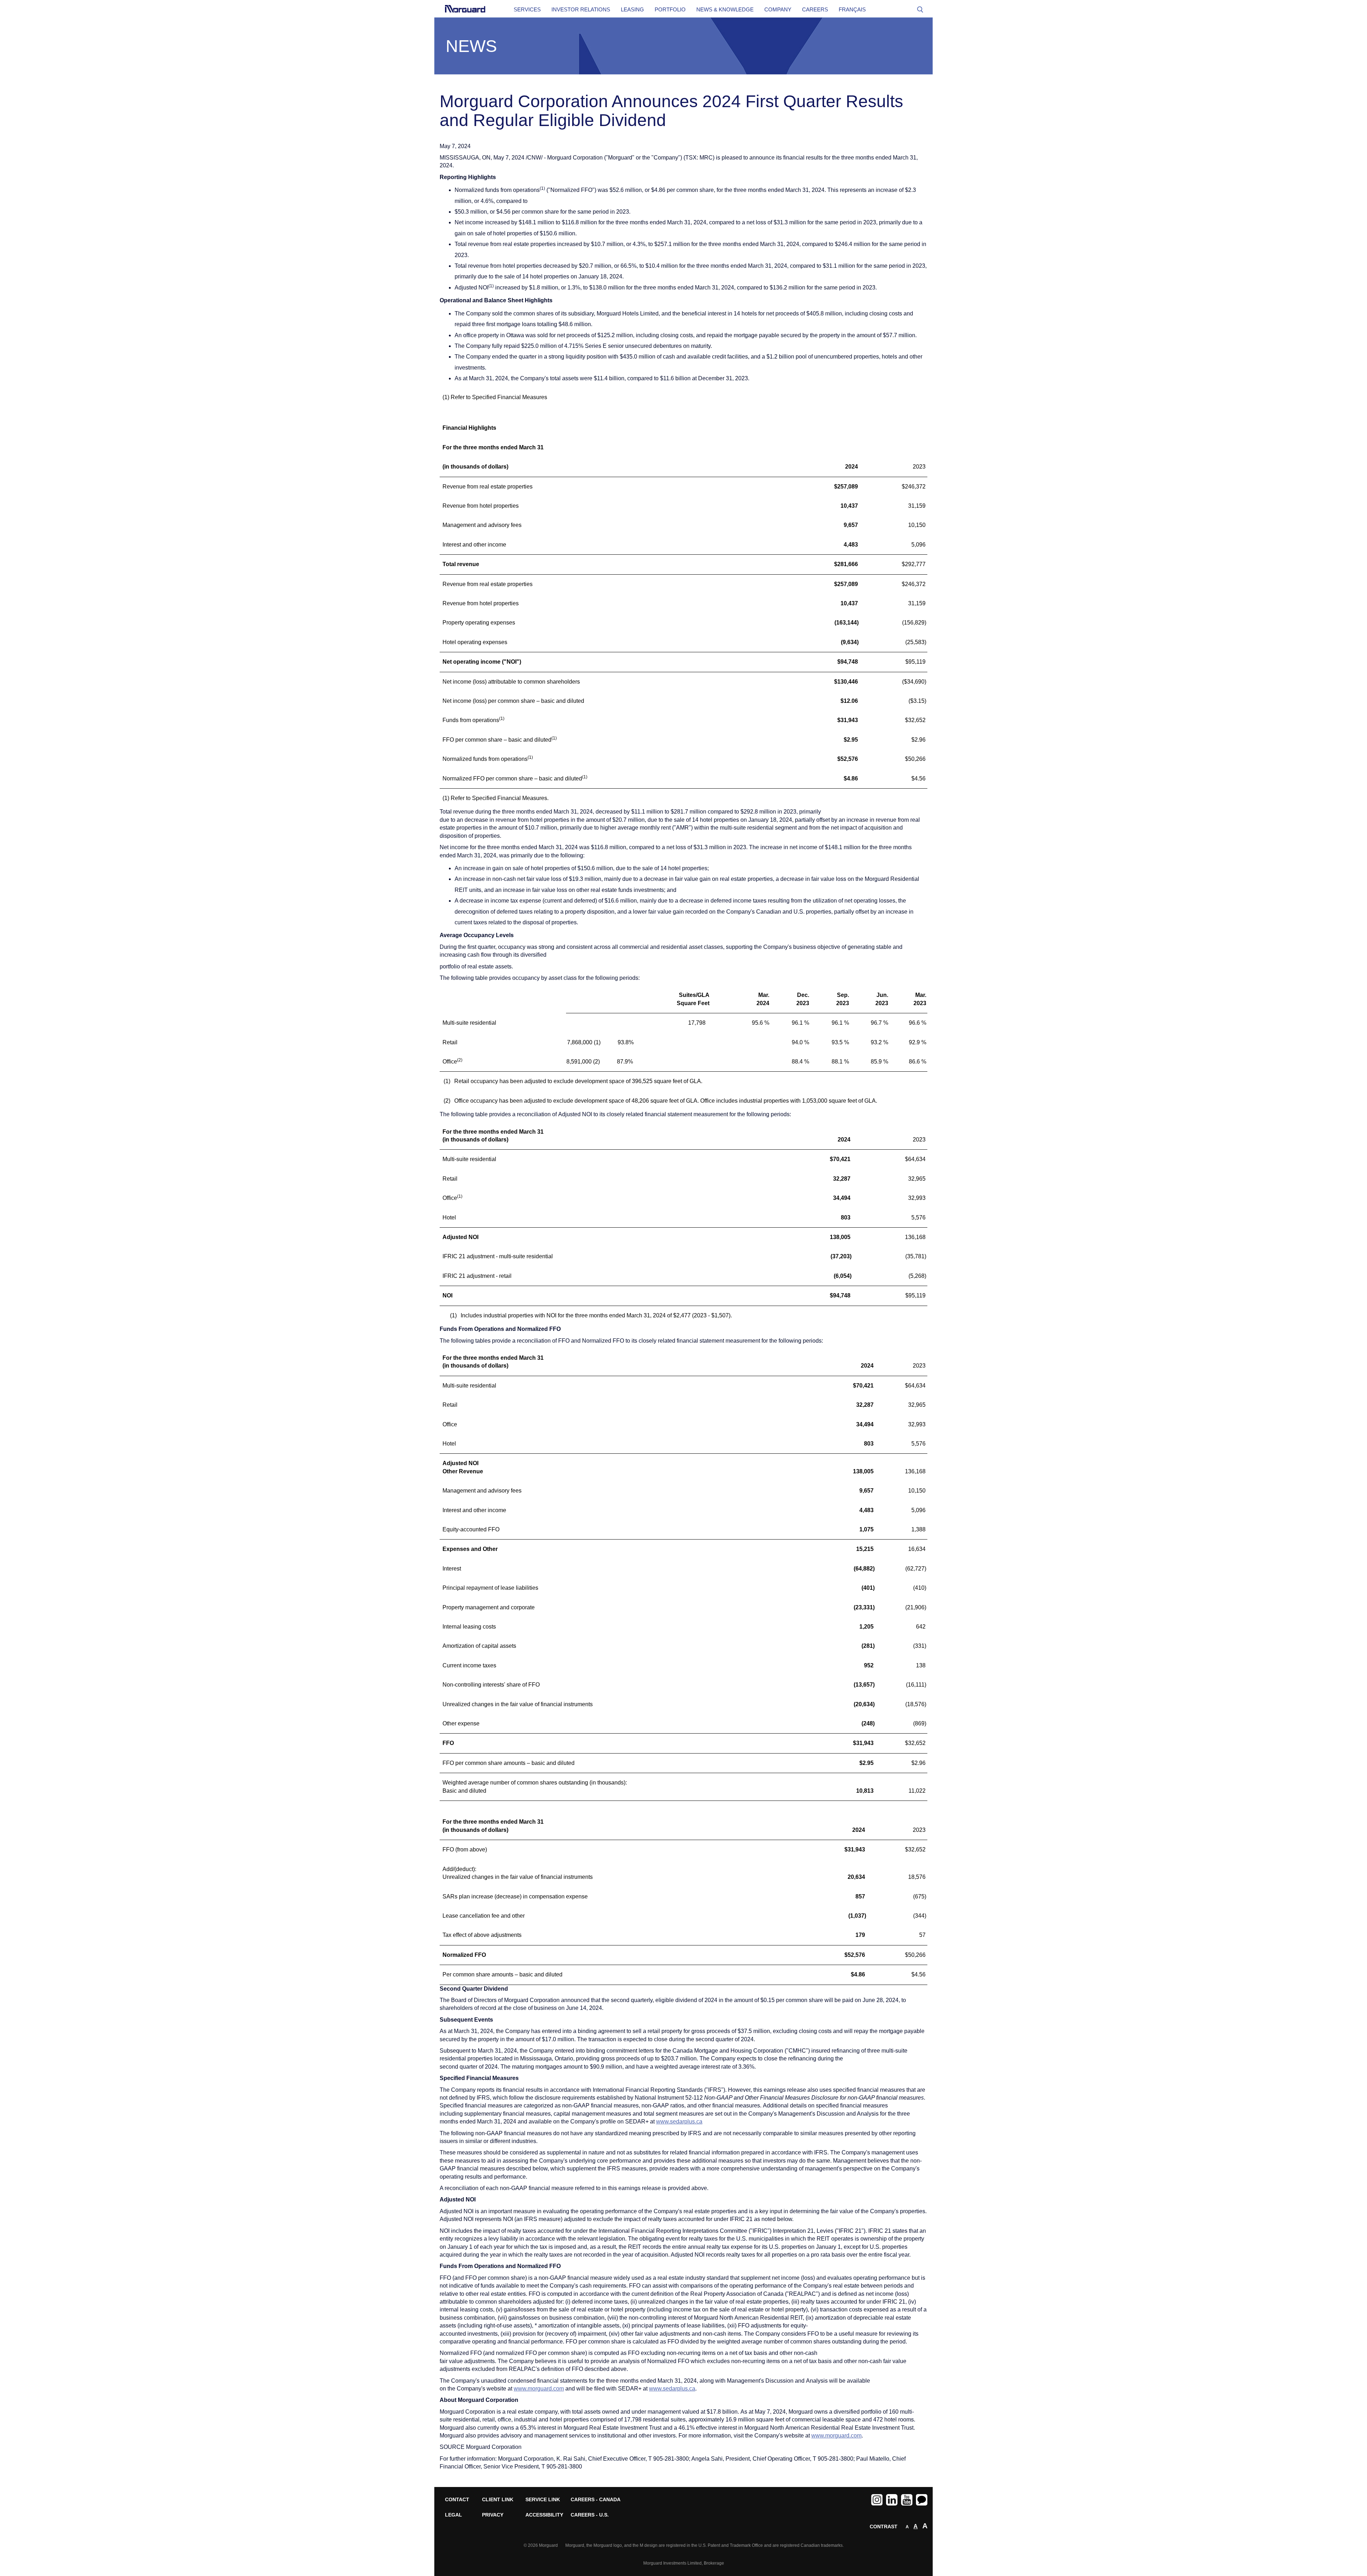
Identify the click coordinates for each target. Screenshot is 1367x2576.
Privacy (493, 2515)
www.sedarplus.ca (679, 2122)
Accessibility (543, 2515)
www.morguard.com (539, 2389)
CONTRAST (884, 2527)
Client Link (498, 2500)
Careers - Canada (588, 2500)
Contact (457, 2500)
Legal (454, 2515)
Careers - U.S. (588, 2515)
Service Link (543, 2500)
